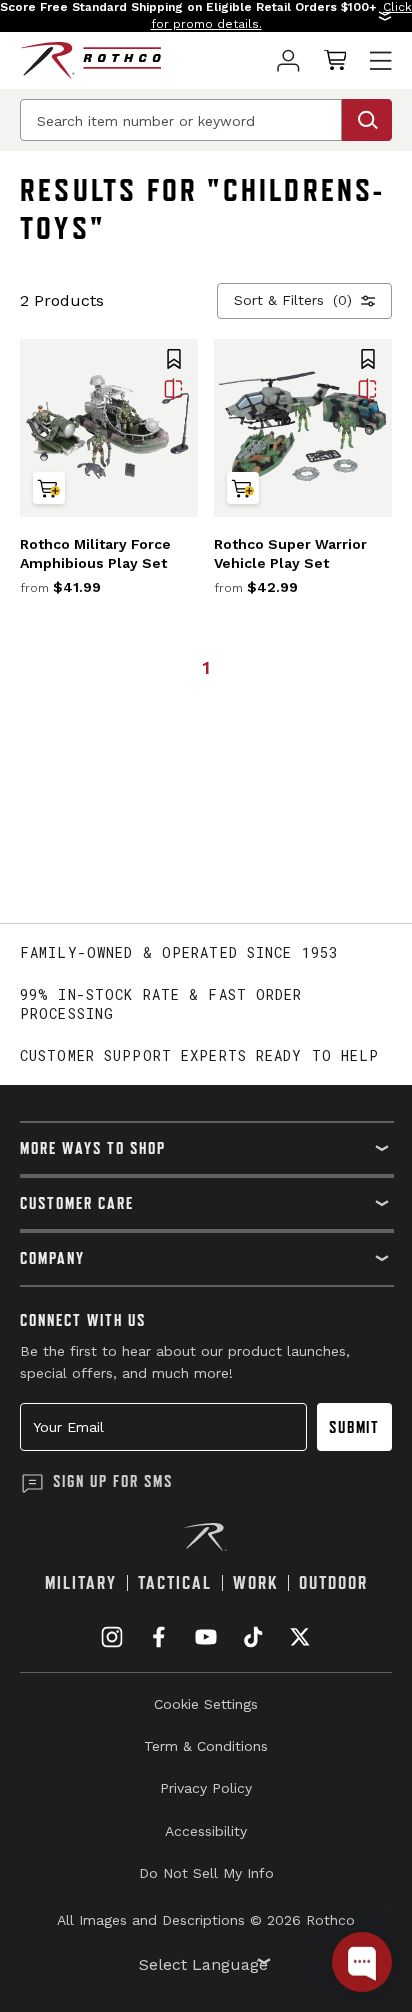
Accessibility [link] (206, 1831)
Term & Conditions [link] (206, 1746)
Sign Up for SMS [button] (113, 1481)
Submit (354, 1427)
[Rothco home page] (90, 60)
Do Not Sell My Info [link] (206, 1873)
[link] (288, 60)
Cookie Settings (206, 1704)
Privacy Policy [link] (206, 1788)
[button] (206, 16)
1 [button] (206, 667)
